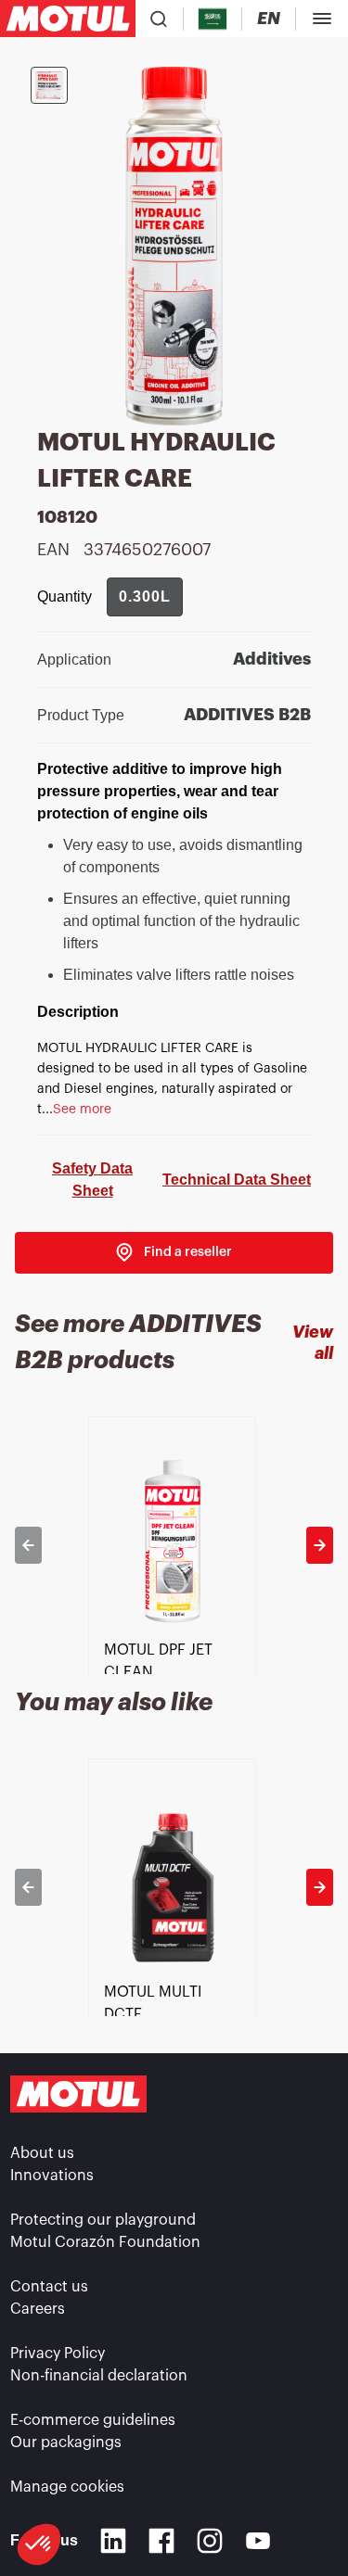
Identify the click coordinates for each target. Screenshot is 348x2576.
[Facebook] (161, 2541)
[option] (174, 1545)
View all (313, 1343)
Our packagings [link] (66, 2443)
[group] (145, 597)
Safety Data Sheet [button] (92, 1180)
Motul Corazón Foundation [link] (105, 2242)
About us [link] (42, 2153)
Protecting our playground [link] (103, 2220)
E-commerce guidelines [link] (93, 2420)
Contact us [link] (49, 2287)
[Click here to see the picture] (49, 85)
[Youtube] (258, 2541)
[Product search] (159, 19)
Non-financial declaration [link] (99, 2376)
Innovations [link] (52, 2176)
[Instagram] (210, 2541)
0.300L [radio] (145, 596)
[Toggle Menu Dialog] (322, 19)
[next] (320, 1545)
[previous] (28, 1545)
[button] (39, 2544)
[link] (174, 1253)
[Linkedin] (113, 2541)
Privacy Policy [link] (58, 2354)
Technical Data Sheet (237, 1180)
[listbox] (174, 1545)
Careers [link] (38, 2309)
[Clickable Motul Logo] (68, 19)
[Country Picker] (213, 19)
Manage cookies (67, 2487)
